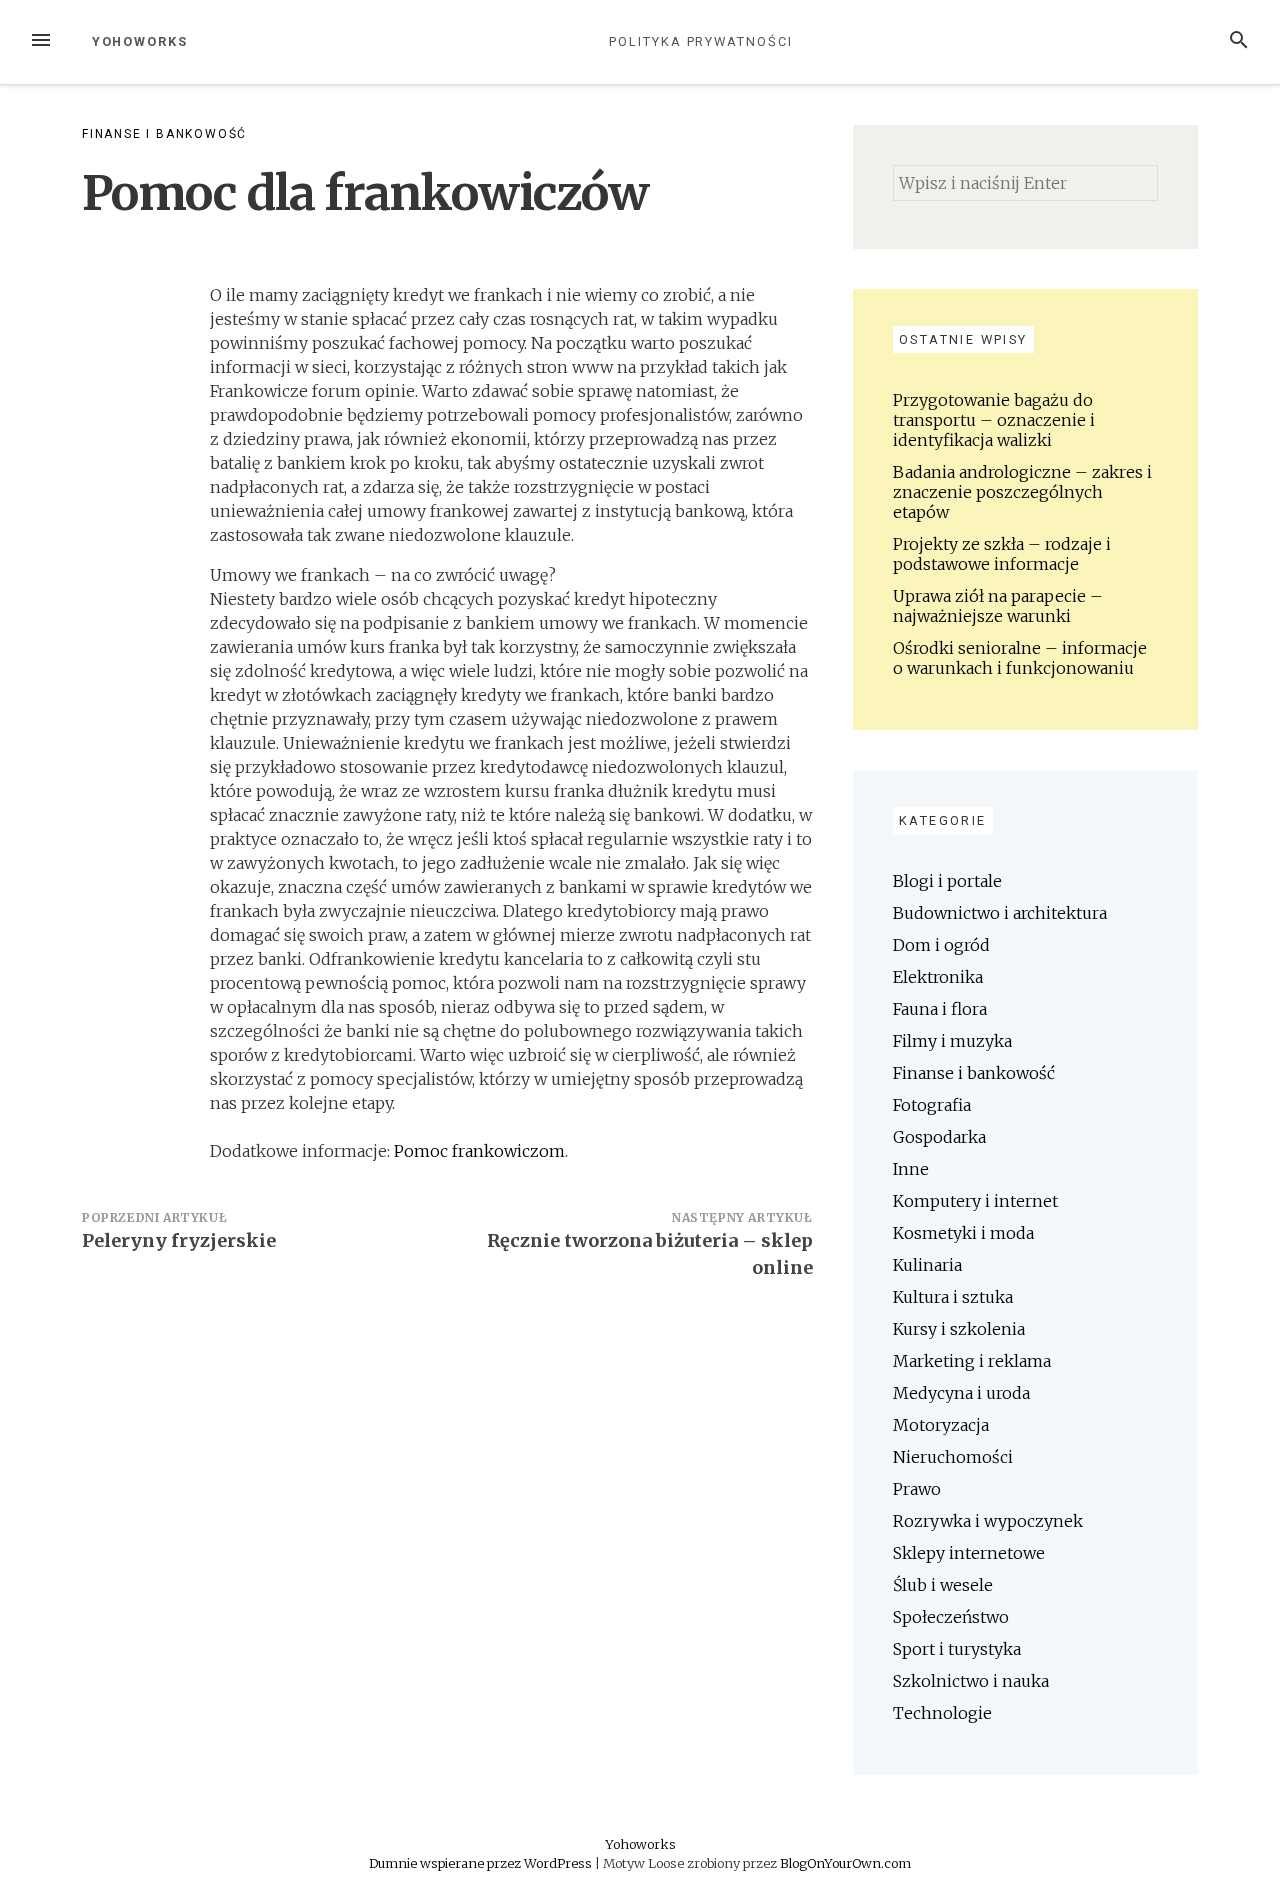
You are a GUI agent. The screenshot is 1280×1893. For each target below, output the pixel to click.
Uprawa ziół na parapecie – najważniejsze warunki (998, 606)
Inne (911, 1169)
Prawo (917, 1489)
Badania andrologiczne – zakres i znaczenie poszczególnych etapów (1022, 492)
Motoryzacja (941, 1425)
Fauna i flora (940, 1009)
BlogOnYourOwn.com (845, 1863)
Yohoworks (140, 41)
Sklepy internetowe (969, 1553)
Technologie (942, 1713)
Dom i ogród (941, 945)
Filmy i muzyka (952, 1041)
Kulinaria (927, 1265)
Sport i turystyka (957, 1649)
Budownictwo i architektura (1000, 913)
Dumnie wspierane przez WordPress (482, 1863)
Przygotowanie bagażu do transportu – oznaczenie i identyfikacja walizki (994, 420)
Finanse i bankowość (164, 134)
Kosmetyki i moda (963, 1233)
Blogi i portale (947, 881)
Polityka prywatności (700, 41)
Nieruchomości (953, 1457)
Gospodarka (939, 1137)
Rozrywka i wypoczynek (988, 1521)
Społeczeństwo (951, 1617)
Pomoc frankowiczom (479, 1151)
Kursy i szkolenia (959, 1329)
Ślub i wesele (943, 1585)
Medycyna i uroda (961, 1393)
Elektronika (938, 977)
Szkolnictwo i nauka (971, 1681)
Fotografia (932, 1105)
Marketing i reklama (972, 1361)
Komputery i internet (975, 1201)
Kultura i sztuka (953, 1297)
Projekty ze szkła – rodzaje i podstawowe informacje (1002, 554)
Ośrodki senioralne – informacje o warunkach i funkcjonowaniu (1020, 658)
